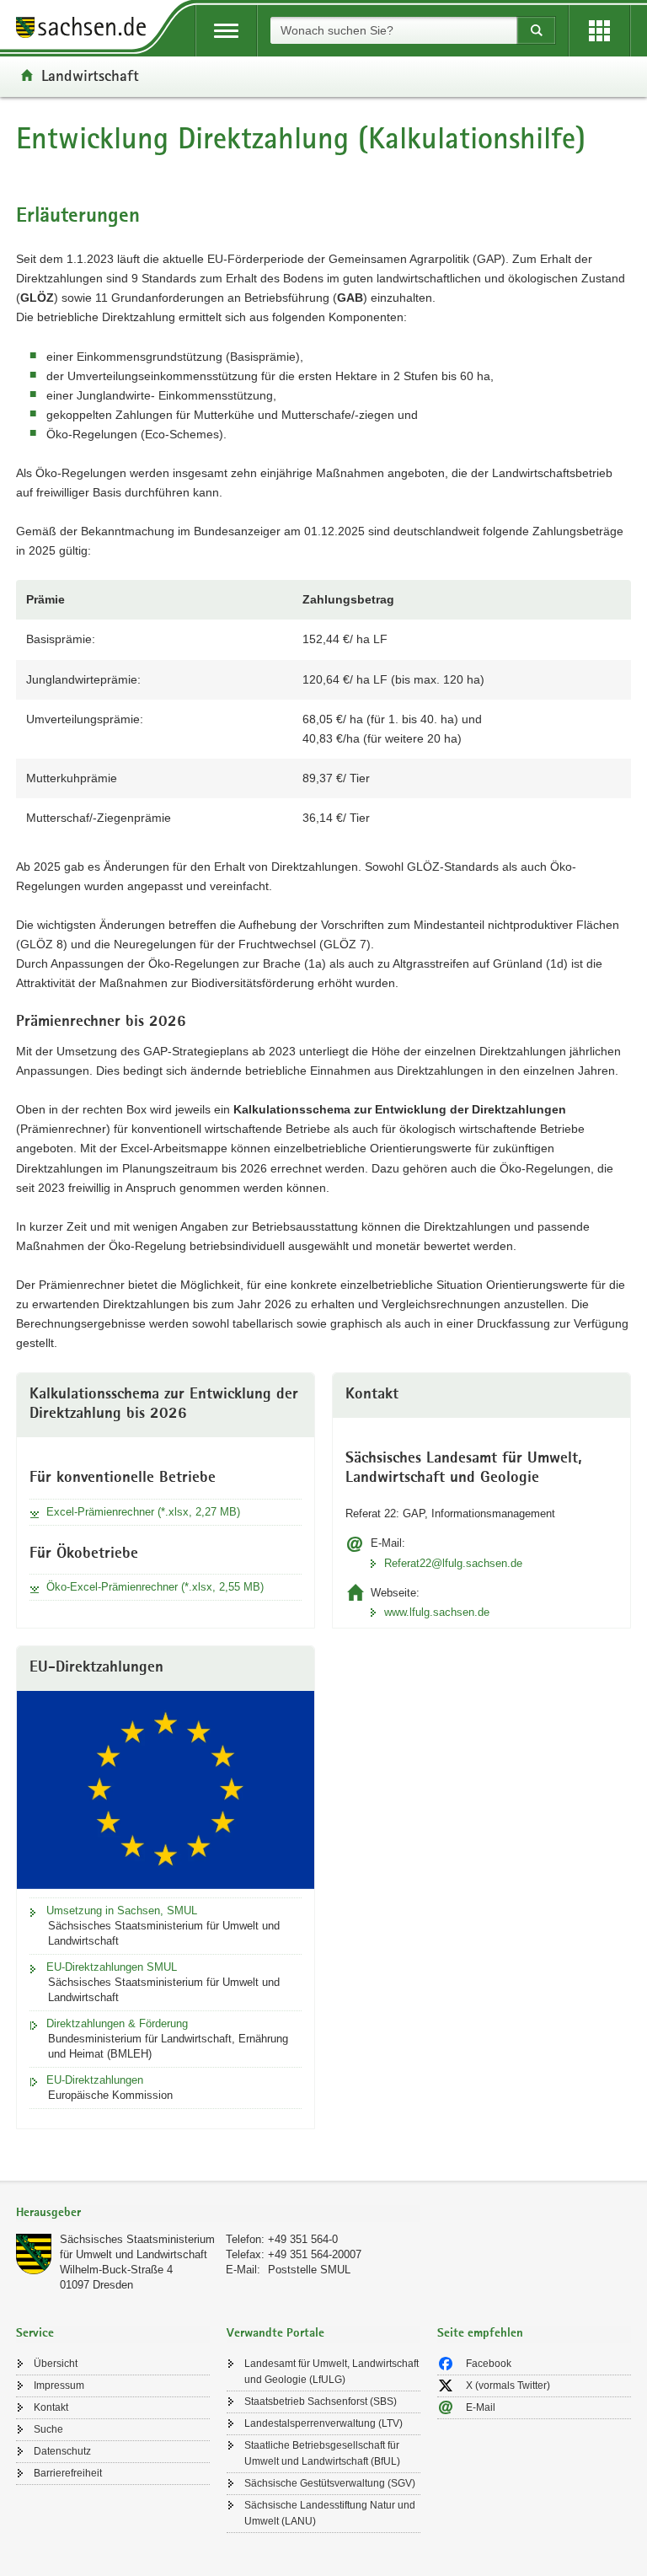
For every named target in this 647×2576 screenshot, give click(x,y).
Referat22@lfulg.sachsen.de (453, 1563)
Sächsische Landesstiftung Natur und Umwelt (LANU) (330, 2513)
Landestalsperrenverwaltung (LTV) (323, 2423)
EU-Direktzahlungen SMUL (112, 1967)
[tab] (218, 2214)
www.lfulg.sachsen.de (437, 1612)
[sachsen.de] (87, 30)
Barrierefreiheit (68, 2473)
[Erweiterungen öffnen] (599, 31)
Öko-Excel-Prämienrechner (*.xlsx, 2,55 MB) (155, 1587)
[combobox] (393, 30)
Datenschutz (62, 2451)
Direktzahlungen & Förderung (117, 2023)
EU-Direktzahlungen (95, 2080)
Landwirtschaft (90, 75)
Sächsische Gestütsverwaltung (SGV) (330, 2483)
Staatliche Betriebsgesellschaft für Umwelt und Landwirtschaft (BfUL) (322, 2453)
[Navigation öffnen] (226, 31)
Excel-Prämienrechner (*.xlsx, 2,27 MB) (143, 1512)
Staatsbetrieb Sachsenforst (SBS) (321, 2402)
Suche (48, 2429)
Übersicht (56, 2364)
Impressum (59, 2385)
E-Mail (481, 2407)
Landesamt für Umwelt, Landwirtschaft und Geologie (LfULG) (332, 2372)
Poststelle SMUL (309, 2270)
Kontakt (51, 2407)
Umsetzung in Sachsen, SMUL (122, 1911)
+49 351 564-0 (303, 2239)
